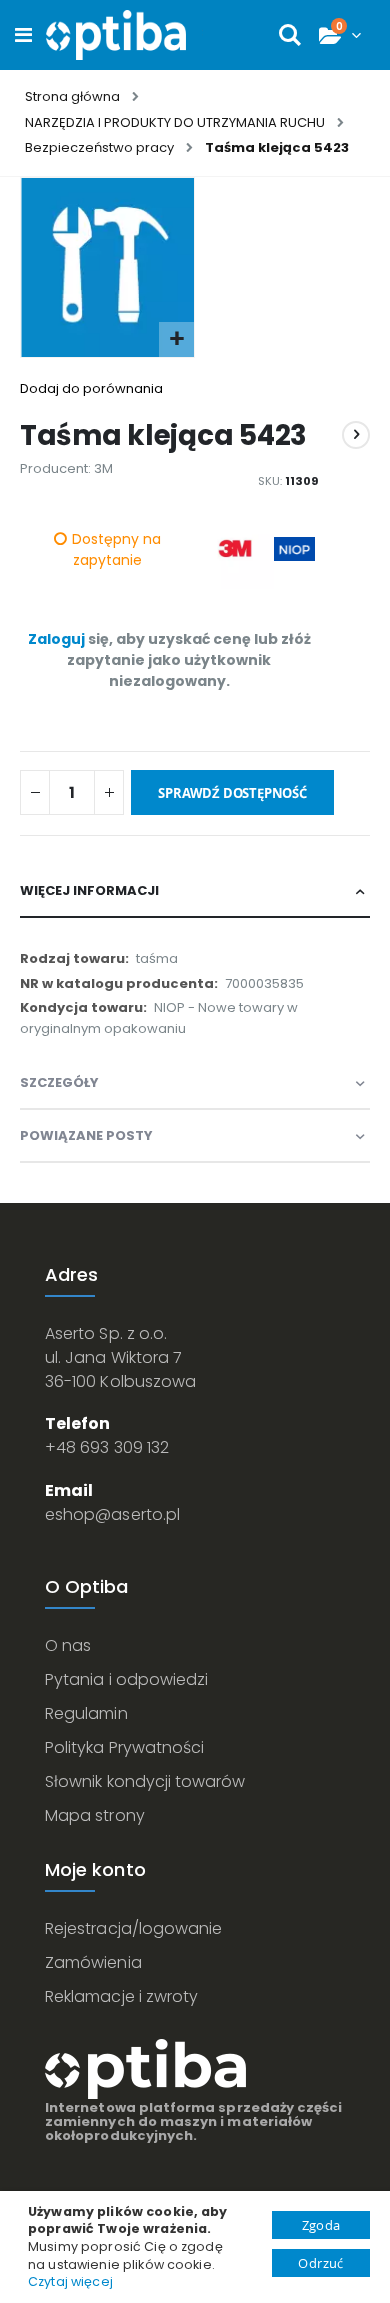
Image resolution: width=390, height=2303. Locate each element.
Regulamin (86, 1713)
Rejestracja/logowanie (133, 1928)
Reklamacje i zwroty (121, 1996)
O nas (68, 1645)
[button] (176, 339)
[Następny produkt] (356, 435)
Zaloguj (56, 639)
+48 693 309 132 (107, 1447)
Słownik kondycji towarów (145, 1781)
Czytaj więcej (70, 2281)
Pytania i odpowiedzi (126, 1679)
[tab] (195, 891)
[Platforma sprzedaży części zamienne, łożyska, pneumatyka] (116, 35)
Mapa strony (95, 1815)
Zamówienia (93, 1962)
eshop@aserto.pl (112, 1514)
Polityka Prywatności (124, 1747)
